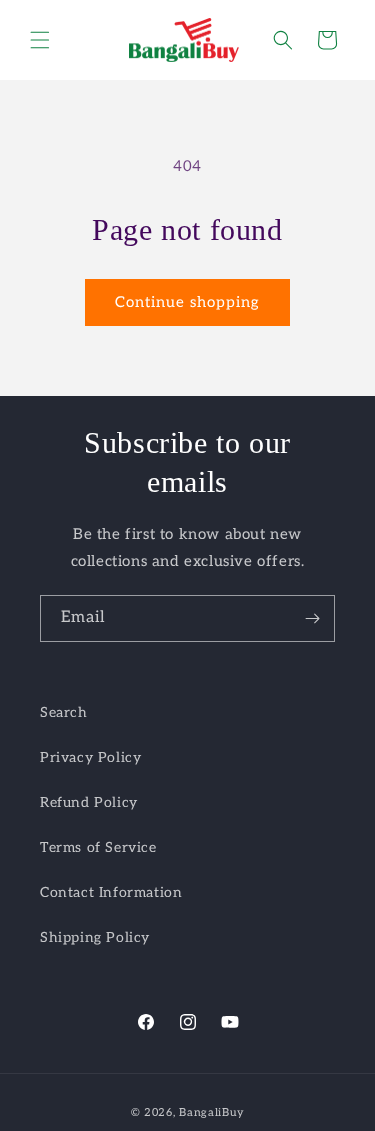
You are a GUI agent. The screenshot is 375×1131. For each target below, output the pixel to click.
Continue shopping (187, 302)
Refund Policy (89, 802)
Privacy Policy (90, 757)
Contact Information (111, 892)
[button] (40, 40)
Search (64, 712)
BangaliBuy (211, 1112)
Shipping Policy (95, 937)
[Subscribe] (312, 618)
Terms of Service (98, 847)
